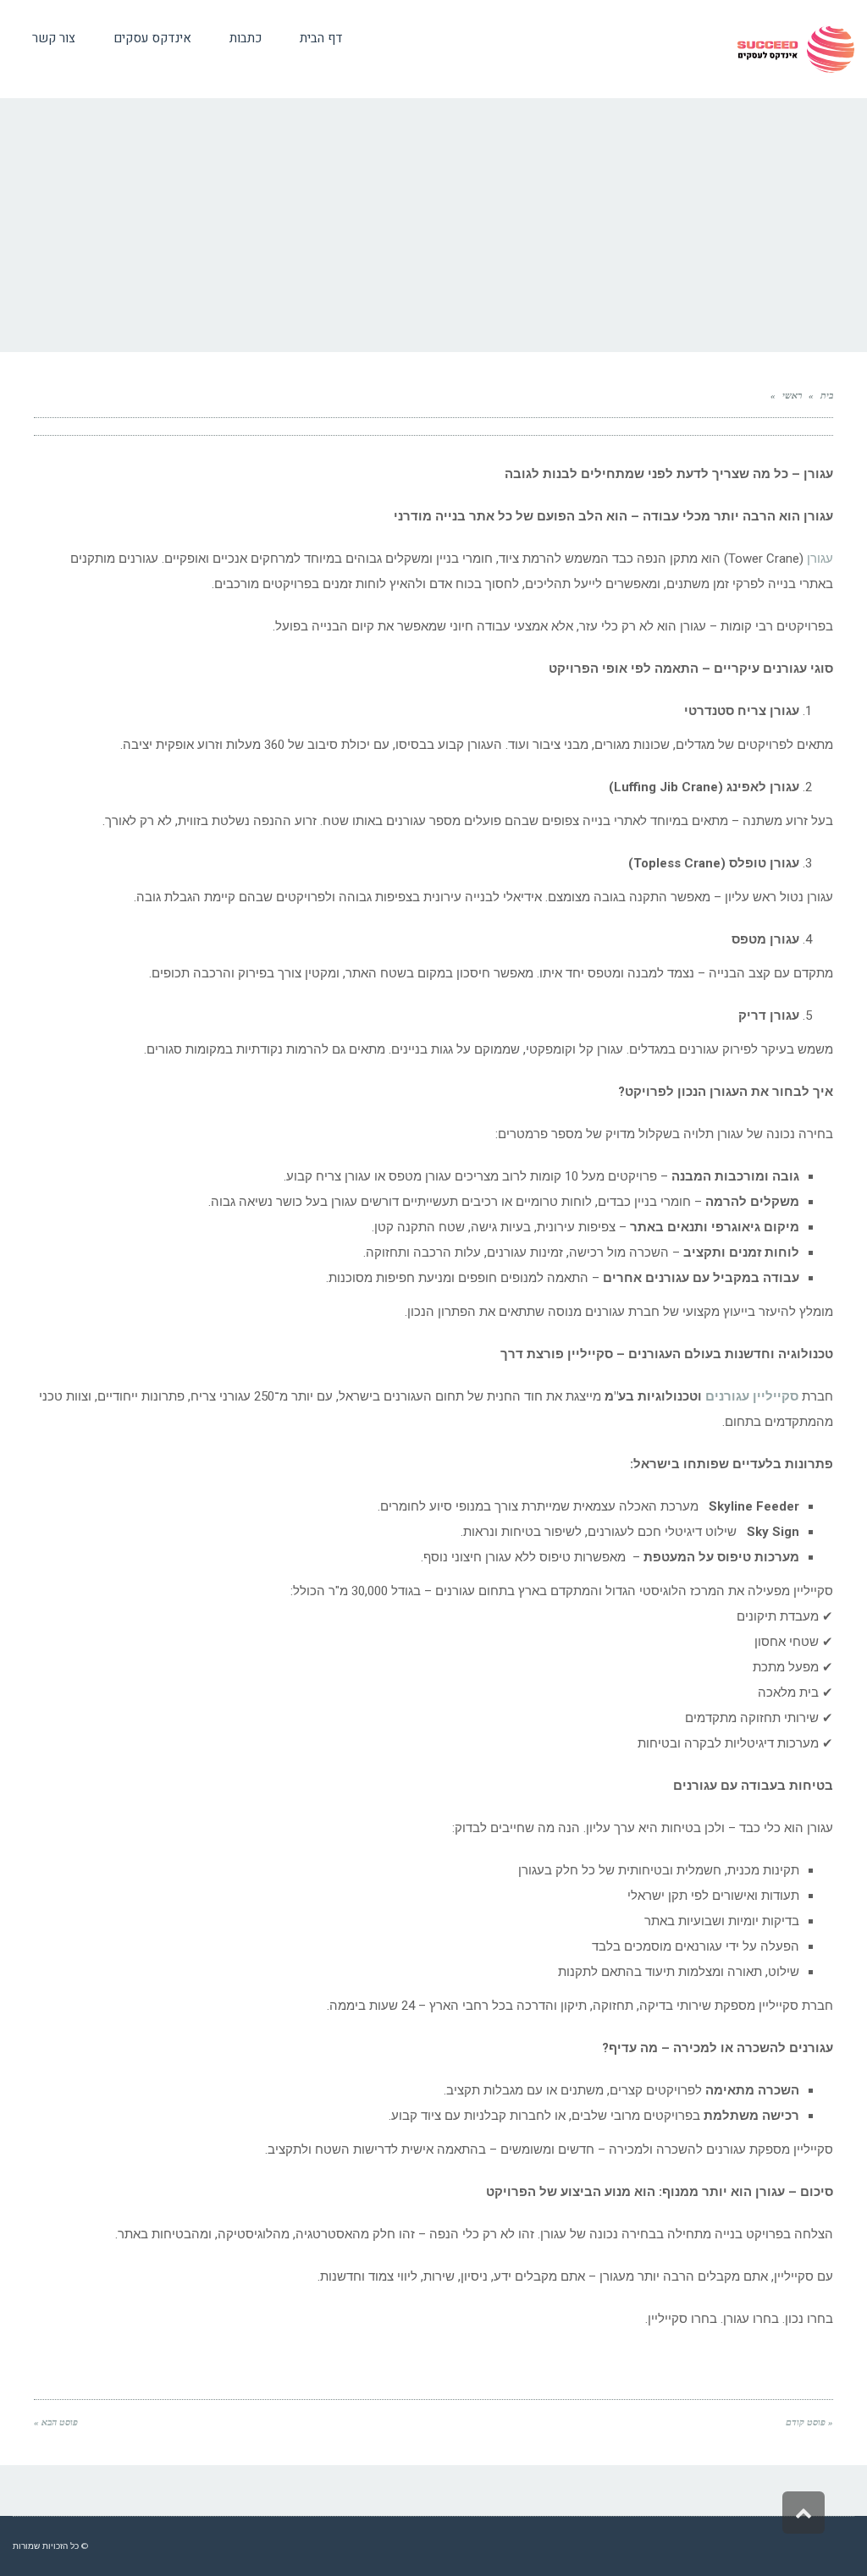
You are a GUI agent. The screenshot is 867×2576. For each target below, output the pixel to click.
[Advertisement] (433, 225)
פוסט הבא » (56, 2422)
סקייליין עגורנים (752, 1396)
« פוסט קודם (809, 2422)
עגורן (820, 559)
